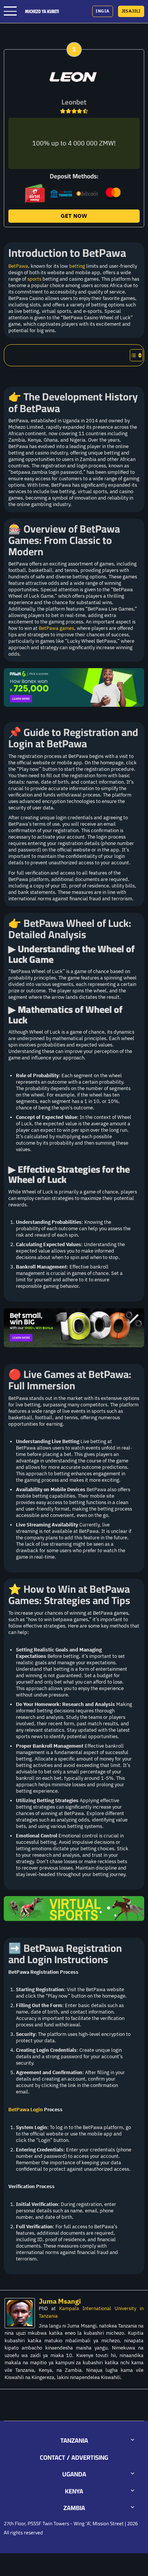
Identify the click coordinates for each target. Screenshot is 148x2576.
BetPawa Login (26, 2110)
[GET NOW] (74, 77)
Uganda (74, 2474)
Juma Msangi (60, 2301)
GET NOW (74, 216)
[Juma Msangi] (22, 2313)
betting (77, 266)
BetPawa (18, 266)
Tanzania (74, 2440)
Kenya (74, 2491)
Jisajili (131, 11)
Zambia (74, 2508)
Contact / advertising (74, 2457)
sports (34, 279)
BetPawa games (56, 628)
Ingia (102, 11)
